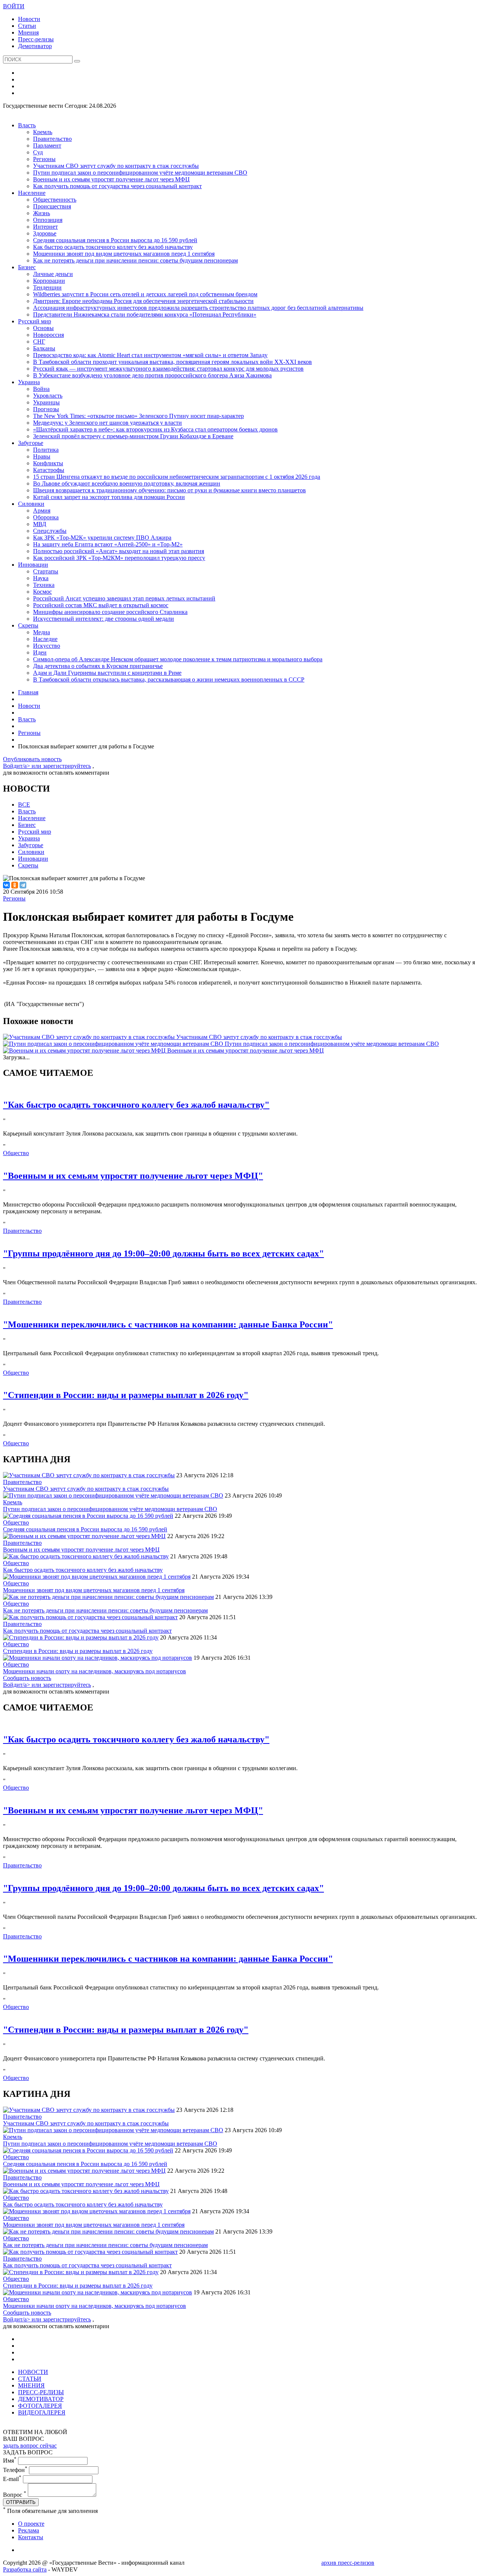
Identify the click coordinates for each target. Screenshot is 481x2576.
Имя (10, 2461)
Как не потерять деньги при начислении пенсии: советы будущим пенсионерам (135, 260)
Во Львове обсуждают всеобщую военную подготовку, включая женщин (127, 483)
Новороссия (48, 335)
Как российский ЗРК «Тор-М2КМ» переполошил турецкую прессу (119, 558)
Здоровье (45, 233)
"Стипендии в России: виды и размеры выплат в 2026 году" (126, 1395)
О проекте (31, 2524)
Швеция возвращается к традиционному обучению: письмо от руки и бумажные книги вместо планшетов (169, 490)
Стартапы (46, 571)
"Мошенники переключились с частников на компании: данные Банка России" (168, 1324)
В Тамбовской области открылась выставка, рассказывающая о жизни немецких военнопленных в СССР (169, 679)
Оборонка (46, 517)
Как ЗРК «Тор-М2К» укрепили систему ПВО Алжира (102, 538)
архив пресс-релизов (348, 2563)
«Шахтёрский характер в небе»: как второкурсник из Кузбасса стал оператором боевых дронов (155, 429)
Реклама (29, 2530)
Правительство (52, 139)
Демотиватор (35, 46)
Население (32, 193)
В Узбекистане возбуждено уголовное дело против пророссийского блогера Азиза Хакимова (152, 375)
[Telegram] (23, 885)
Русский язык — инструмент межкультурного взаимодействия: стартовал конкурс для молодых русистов (168, 369)
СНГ (39, 342)
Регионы (44, 159)
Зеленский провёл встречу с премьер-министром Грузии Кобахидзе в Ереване (133, 436)
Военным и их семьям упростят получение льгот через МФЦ (111, 179)
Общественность (55, 200)
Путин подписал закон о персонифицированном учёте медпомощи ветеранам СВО (140, 173)
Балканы (44, 348)
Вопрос (15, 2495)
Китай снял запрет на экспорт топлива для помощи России (109, 497)
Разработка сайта (25, 2569)
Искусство (47, 646)
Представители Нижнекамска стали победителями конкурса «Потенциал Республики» (145, 314)
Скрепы (28, 625)
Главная (28, 692)
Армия (42, 511)
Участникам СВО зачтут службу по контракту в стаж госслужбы (116, 166)
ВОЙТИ (14, 6)
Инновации (33, 565)
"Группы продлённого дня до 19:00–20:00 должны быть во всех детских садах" (163, 1253)
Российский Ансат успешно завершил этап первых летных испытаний (124, 598)
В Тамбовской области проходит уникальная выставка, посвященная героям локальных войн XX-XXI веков (172, 362)
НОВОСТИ (33, 2372)
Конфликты (48, 463)
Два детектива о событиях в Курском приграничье (98, 666)
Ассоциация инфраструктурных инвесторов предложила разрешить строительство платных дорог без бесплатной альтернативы (198, 308)
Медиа (42, 632)
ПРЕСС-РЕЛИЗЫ (41, 2392)
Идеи (40, 652)
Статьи (27, 26)
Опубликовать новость (32, 759)
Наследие (45, 639)
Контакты (31, 2537)
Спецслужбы (50, 531)
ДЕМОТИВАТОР (41, 2399)
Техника (44, 585)
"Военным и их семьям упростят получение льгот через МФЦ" (133, 1176)
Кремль (43, 132)
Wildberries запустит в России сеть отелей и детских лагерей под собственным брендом (145, 294)
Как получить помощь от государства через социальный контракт (117, 186)
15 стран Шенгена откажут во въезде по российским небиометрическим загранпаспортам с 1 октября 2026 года (177, 477)
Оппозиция (48, 220)
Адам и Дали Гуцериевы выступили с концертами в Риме (107, 673)
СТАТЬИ (30, 2379)
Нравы (42, 456)
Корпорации (49, 281)
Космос (42, 592)
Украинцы (46, 402)
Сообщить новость (27, 1678)
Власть (27, 125)
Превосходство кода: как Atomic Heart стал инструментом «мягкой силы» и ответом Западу (150, 355)
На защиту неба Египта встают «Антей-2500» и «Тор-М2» (108, 544)
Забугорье (31, 443)
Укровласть (48, 396)
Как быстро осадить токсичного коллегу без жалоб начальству (113, 247)
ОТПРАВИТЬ (21, 2502)
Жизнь (42, 213)
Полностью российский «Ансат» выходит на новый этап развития (119, 551)
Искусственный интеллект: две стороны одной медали (104, 619)
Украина (29, 382)
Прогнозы (46, 409)
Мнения (28, 32)
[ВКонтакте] (6, 885)
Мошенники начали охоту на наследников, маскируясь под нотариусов (95, 1671)
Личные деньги (53, 274)
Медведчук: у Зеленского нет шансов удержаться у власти (107, 423)
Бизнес (27, 267)
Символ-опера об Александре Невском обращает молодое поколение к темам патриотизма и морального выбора (178, 659)
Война (41, 389)
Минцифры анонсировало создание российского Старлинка (110, 612)
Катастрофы (49, 470)
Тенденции (47, 287)
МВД (40, 524)
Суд (38, 152)
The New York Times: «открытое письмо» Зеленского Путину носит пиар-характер (138, 416)
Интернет (45, 227)
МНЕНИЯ (31, 2385)
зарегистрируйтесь (67, 766)
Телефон (15, 2470)
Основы (43, 328)
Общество (16, 1153)
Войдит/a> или (23, 766)
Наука (41, 578)
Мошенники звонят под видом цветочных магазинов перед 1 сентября (124, 254)
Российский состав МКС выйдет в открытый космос (101, 605)
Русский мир (35, 321)
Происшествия (52, 206)
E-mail (12, 2479)
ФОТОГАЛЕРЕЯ (40, 2406)
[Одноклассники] (15, 885)
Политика (46, 450)
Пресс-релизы (36, 39)
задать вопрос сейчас (30, 2446)
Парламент (47, 146)
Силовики (31, 504)
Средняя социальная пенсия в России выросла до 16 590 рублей (115, 240)
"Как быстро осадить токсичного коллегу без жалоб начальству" (136, 1105)
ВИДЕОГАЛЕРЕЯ (42, 2412)
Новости (29, 19)
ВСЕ (24, 805)
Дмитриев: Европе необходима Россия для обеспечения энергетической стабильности (143, 301)
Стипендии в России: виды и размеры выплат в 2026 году (78, 1651)
